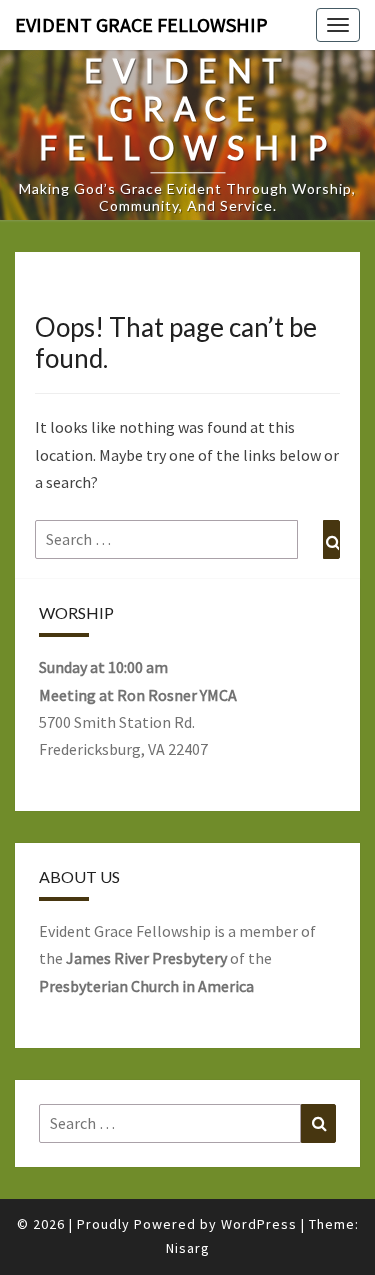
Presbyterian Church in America (146, 986)
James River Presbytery (146, 958)
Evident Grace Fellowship (141, 24)
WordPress (259, 1224)
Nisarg (188, 1248)
